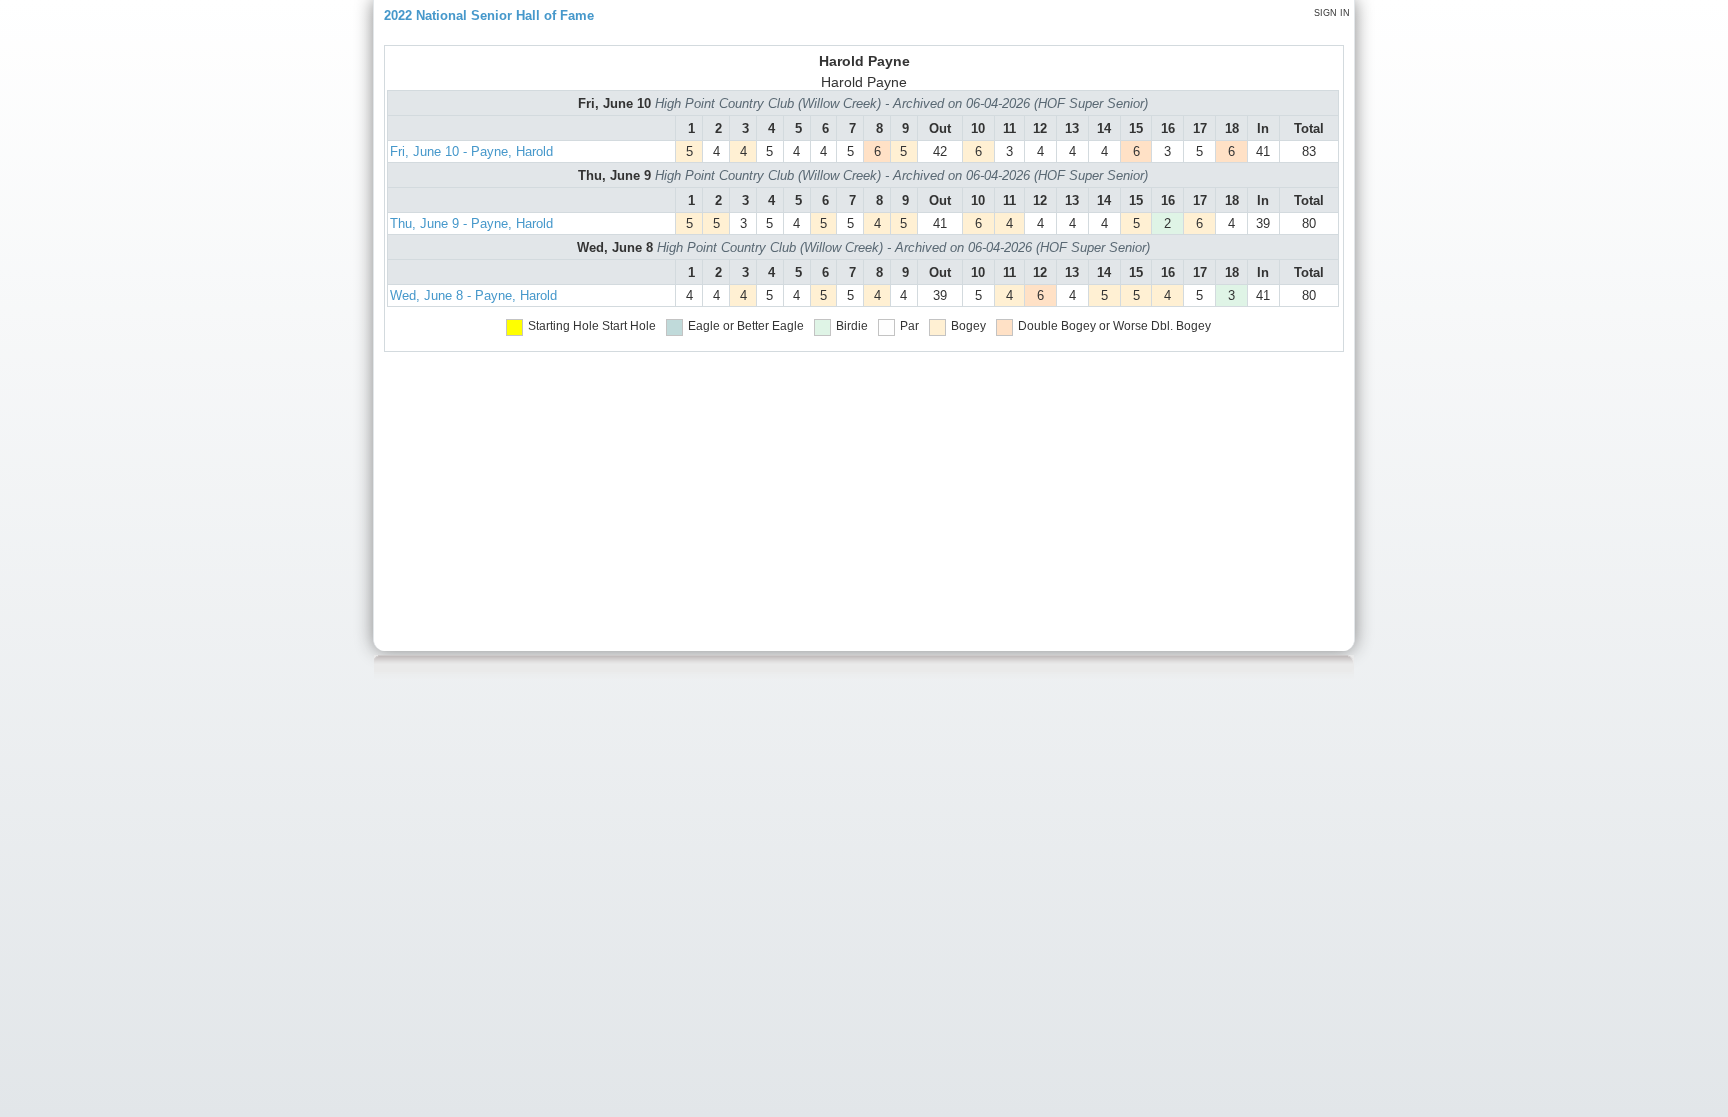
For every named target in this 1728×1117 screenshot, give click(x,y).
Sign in (1332, 13)
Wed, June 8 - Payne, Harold (473, 295)
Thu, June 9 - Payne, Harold (471, 223)
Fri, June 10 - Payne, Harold (471, 151)
